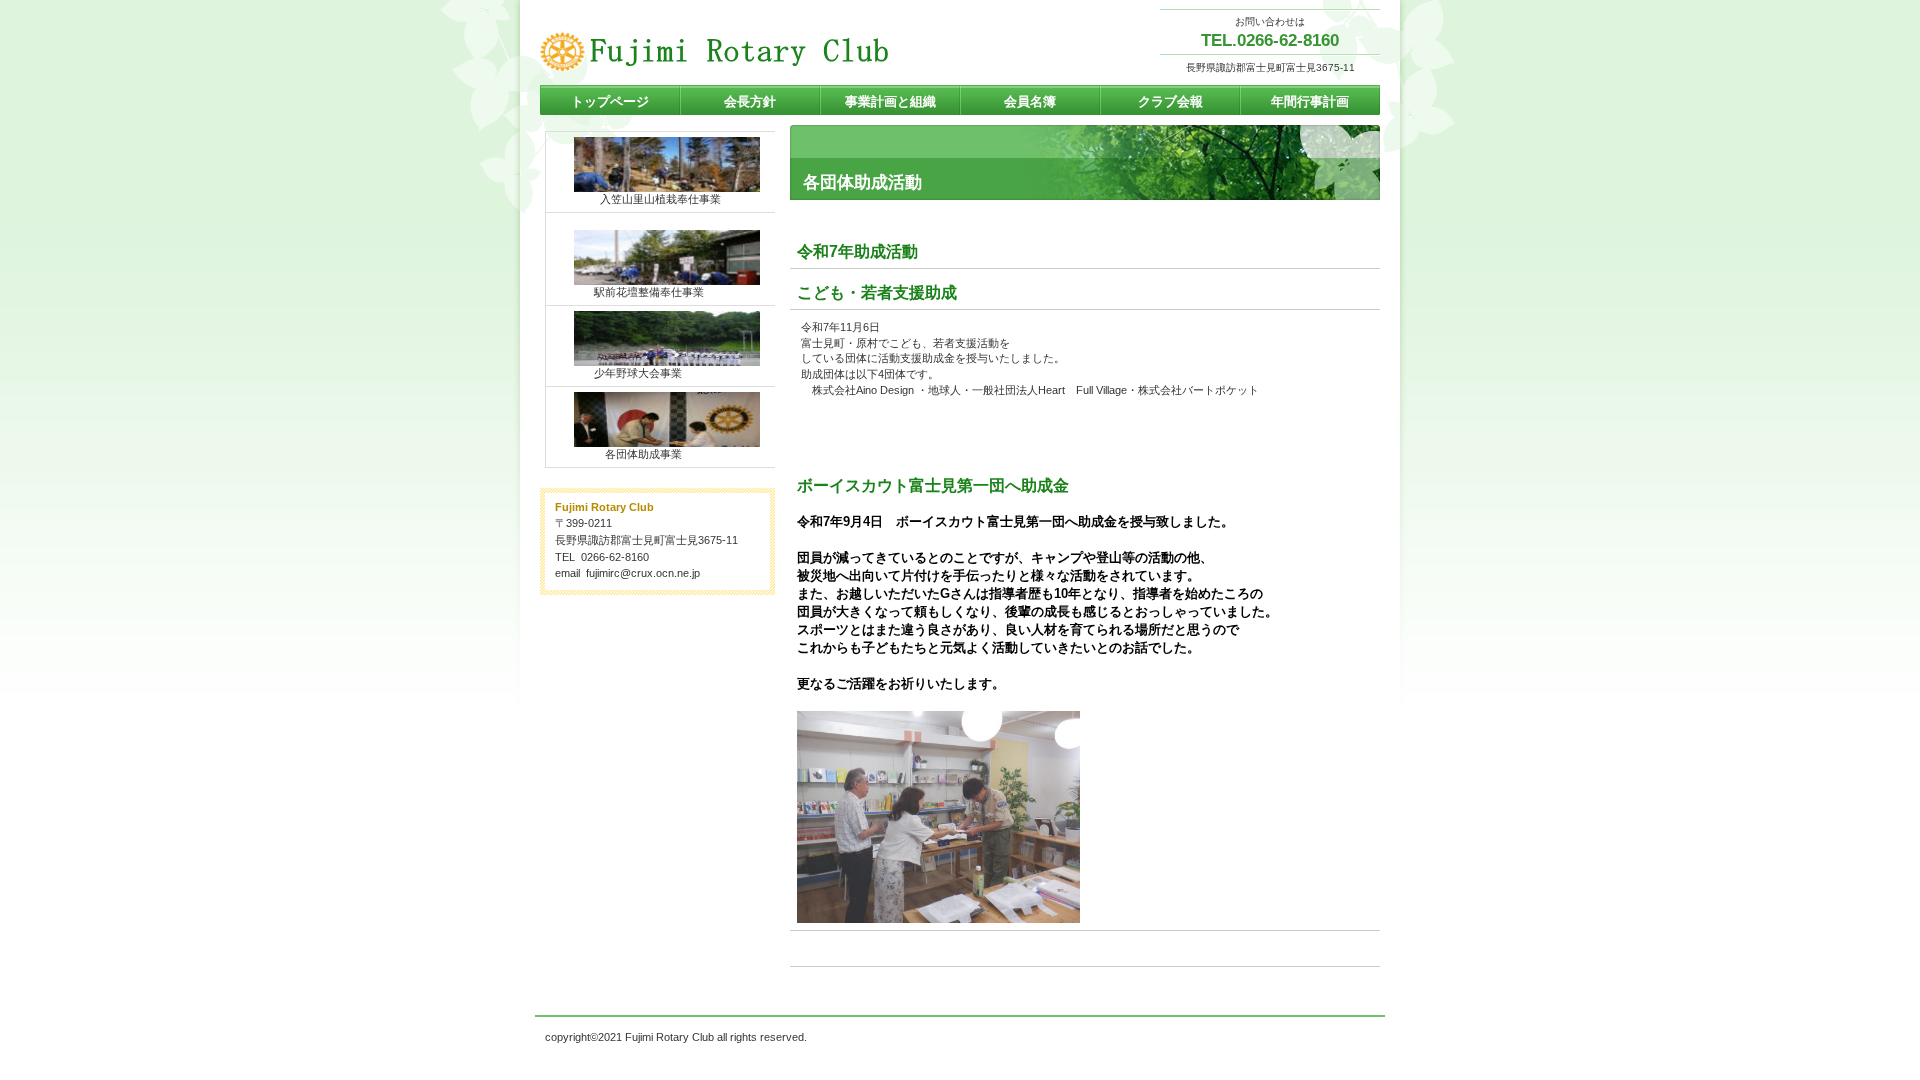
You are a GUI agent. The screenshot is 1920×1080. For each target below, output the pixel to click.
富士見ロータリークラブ (740, 51)
